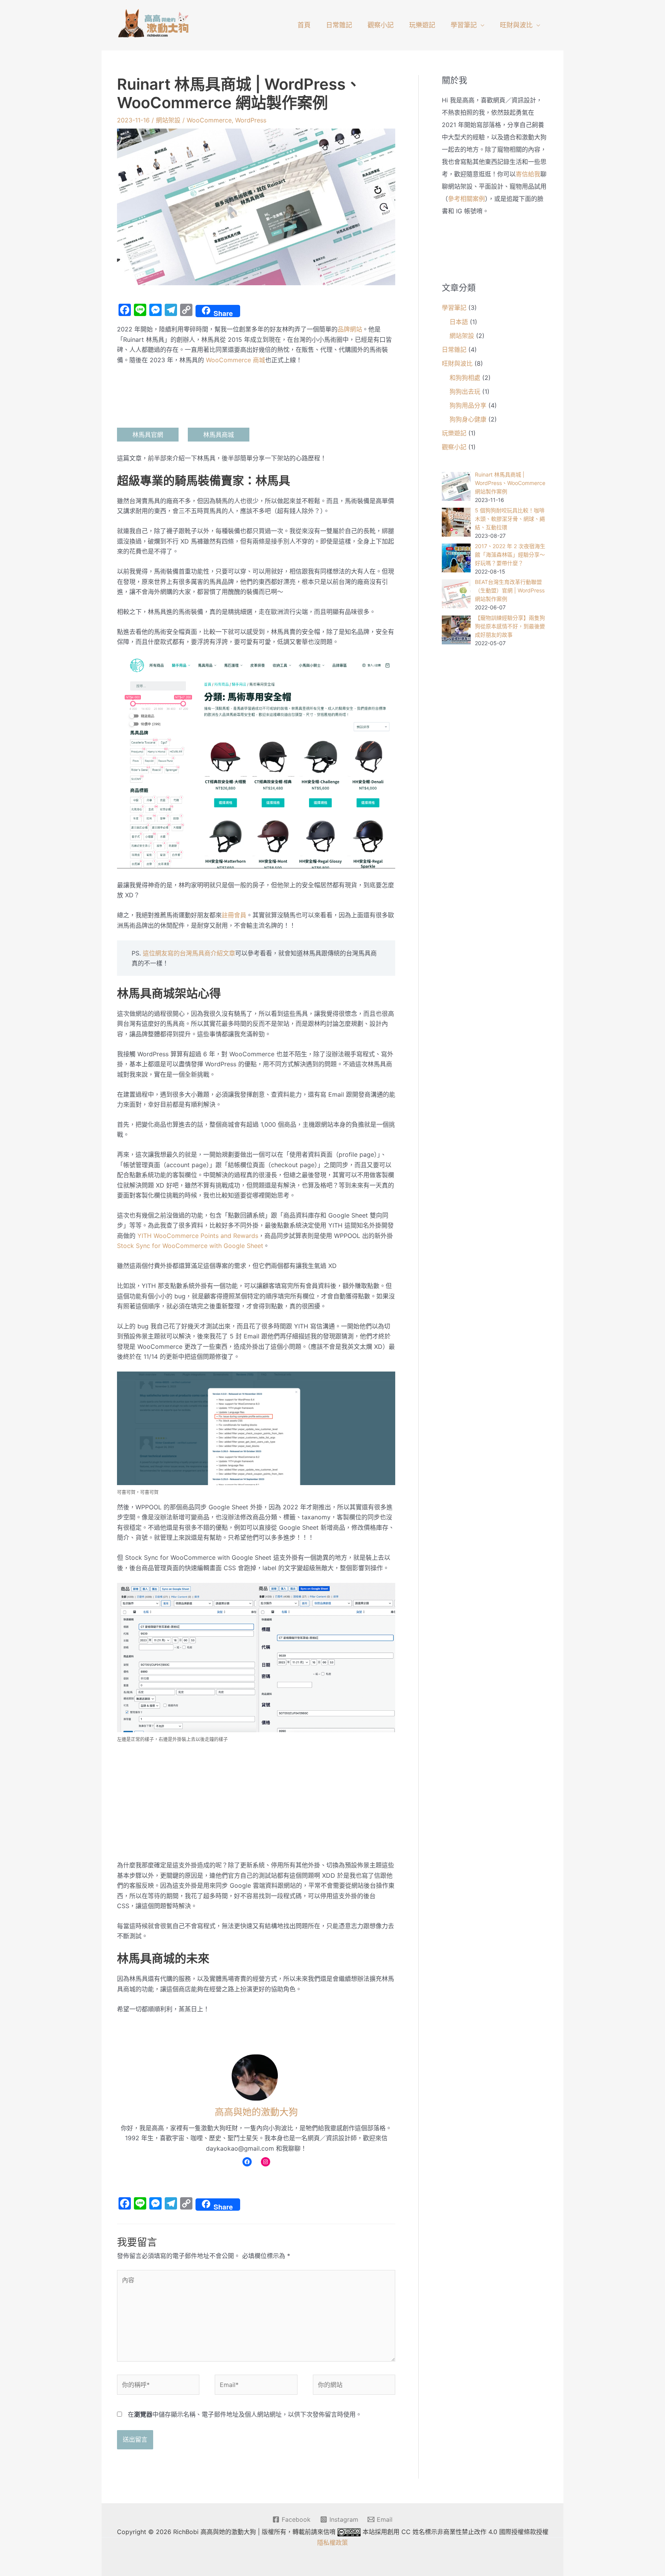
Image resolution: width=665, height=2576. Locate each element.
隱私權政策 (332, 2543)
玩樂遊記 (422, 25)
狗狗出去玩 (465, 391)
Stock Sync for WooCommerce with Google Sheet (190, 1246)
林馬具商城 (219, 435)
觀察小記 (381, 25)
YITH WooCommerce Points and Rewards (198, 1236)
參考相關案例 (466, 199)
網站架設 (168, 120)
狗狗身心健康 (468, 419)
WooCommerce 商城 (236, 360)
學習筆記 (464, 25)
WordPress (251, 120)
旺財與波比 (516, 25)
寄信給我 (528, 174)
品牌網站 (350, 329)
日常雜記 (339, 25)
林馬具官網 (148, 435)
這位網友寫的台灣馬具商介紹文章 (189, 953)
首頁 (304, 25)
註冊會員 (234, 915)
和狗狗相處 (465, 378)
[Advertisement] (256, 1803)
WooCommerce (209, 120)
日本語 (459, 322)
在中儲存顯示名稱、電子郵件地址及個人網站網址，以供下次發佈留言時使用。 (245, 2414)
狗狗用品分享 (468, 405)
